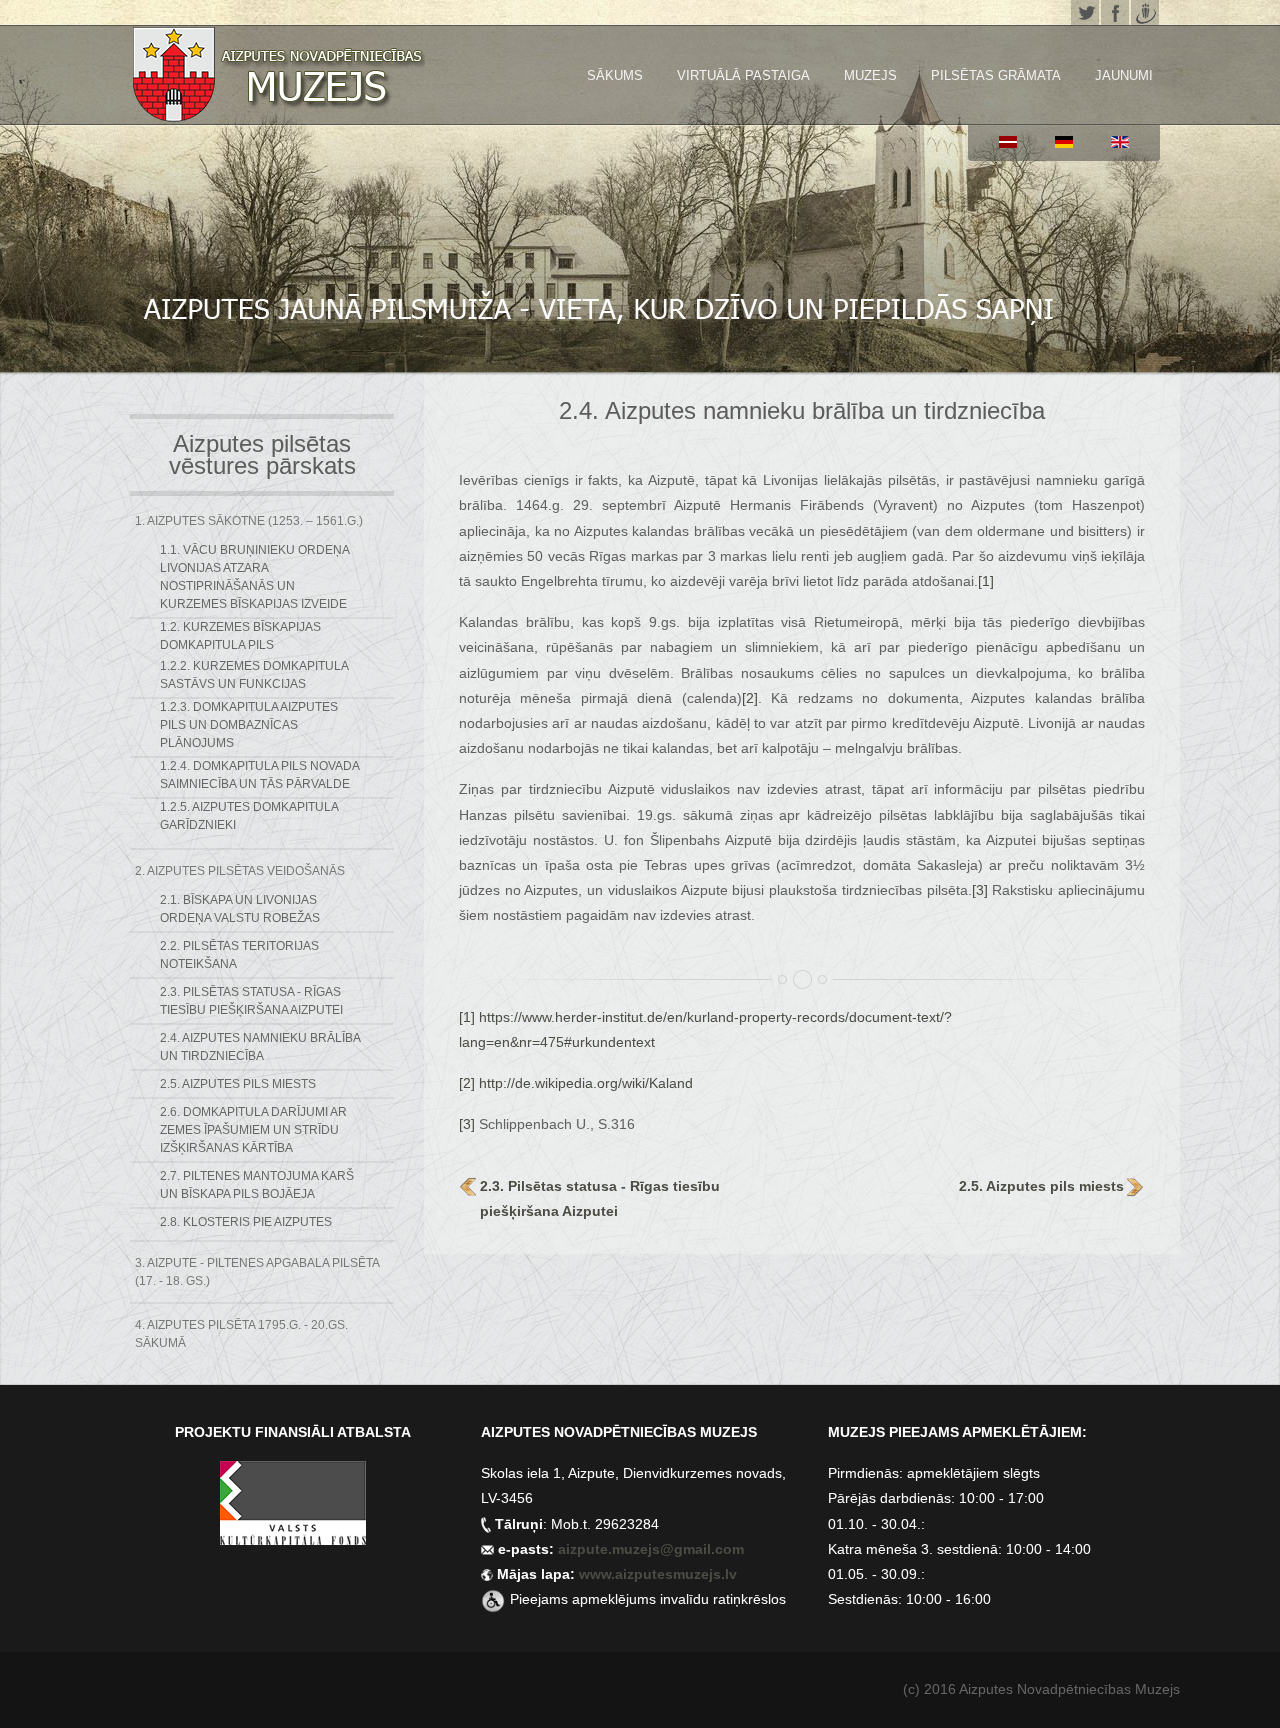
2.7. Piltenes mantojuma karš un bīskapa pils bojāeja (257, 1185)
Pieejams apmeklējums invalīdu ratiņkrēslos (648, 1599)
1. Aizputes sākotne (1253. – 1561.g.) (249, 521)
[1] (986, 581)
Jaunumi (1124, 75)
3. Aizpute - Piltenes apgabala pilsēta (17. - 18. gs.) (257, 1272)
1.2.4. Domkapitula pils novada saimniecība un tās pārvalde (259, 775)
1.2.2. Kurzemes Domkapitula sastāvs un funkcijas (254, 675)
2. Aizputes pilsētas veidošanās (240, 871)
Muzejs (870, 75)
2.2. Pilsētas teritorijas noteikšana (239, 955)
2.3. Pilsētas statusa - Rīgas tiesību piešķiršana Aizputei (251, 1001)
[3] (980, 890)
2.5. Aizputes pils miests (238, 1084)
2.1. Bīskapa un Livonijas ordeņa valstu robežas (240, 909)
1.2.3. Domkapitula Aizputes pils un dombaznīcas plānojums (249, 725)
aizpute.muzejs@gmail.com (653, 1549)
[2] (750, 698)
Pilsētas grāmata (996, 75)
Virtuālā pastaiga (743, 75)
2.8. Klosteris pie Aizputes (246, 1222)
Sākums (615, 75)
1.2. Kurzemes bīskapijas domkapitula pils (240, 636)
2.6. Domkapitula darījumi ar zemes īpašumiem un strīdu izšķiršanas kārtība (253, 1130)
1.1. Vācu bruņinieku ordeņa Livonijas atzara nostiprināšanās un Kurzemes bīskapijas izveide (254, 577)
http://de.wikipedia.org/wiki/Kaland (586, 1083)
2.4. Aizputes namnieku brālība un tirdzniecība (260, 1047)
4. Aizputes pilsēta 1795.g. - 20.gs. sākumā (241, 1334)
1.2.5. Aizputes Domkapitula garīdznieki (249, 816)
